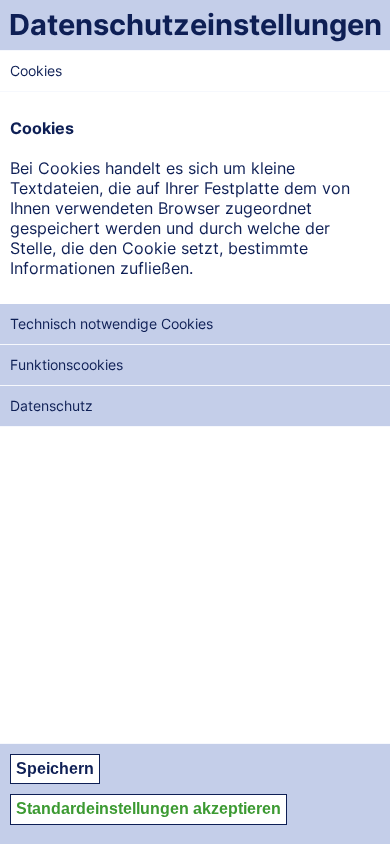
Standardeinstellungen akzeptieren (148, 808)
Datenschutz (51, 405)
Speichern (55, 768)
